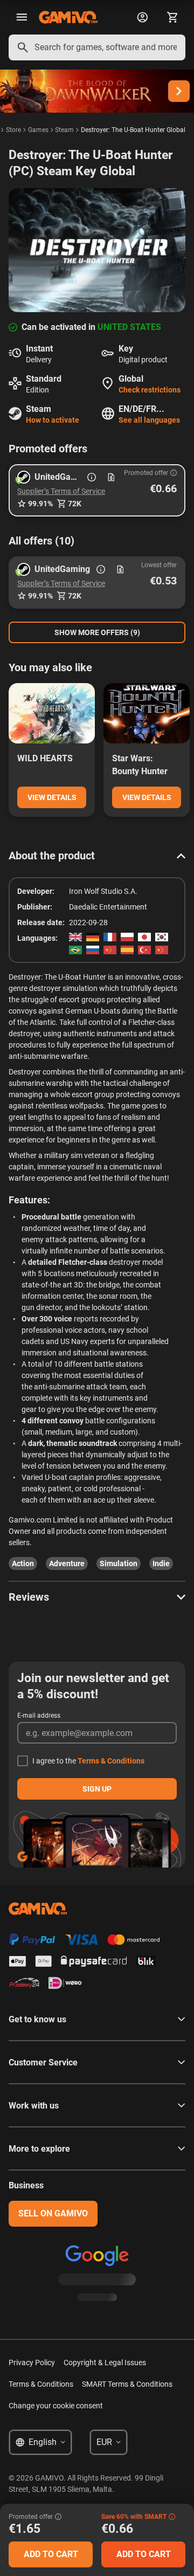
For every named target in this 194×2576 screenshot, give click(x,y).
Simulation (119, 1563)
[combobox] (97, 47)
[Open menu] (22, 17)
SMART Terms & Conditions (127, 2384)
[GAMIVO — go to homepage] (68, 17)
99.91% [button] (40, 504)
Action (23, 1563)
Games (38, 130)
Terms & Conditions (111, 1761)
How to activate (53, 420)
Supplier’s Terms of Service (61, 491)
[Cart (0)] (172, 17)
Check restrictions (150, 390)
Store (13, 130)
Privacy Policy (32, 2363)
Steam (64, 130)
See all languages (149, 420)
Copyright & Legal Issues (105, 2363)
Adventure (67, 1563)
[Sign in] (142, 17)
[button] (97, 490)
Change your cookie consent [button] (56, 2406)
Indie (161, 1563)
